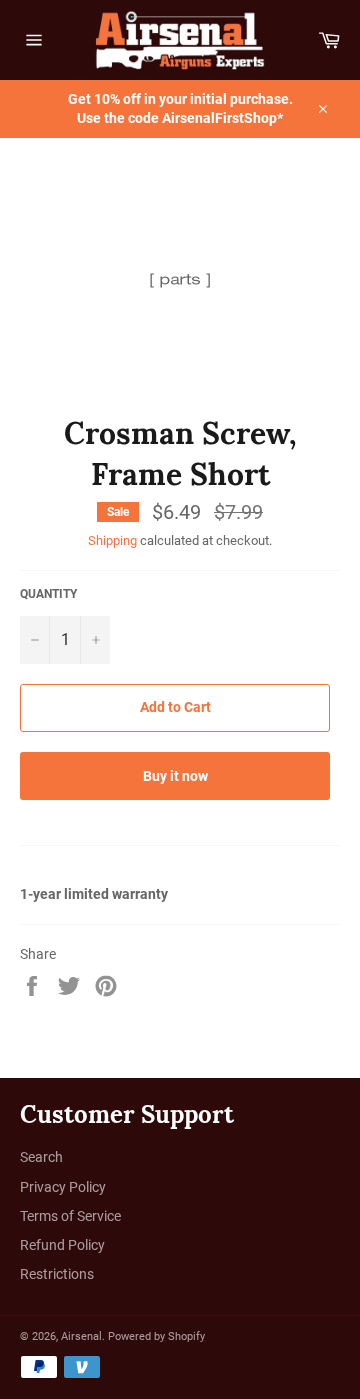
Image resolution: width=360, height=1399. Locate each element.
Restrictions (57, 1274)
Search (41, 1157)
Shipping (112, 540)
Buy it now (175, 776)
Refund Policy (62, 1245)
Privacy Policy (63, 1187)
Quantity (48, 594)
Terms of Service (70, 1216)
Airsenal (81, 1336)
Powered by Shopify (156, 1336)
